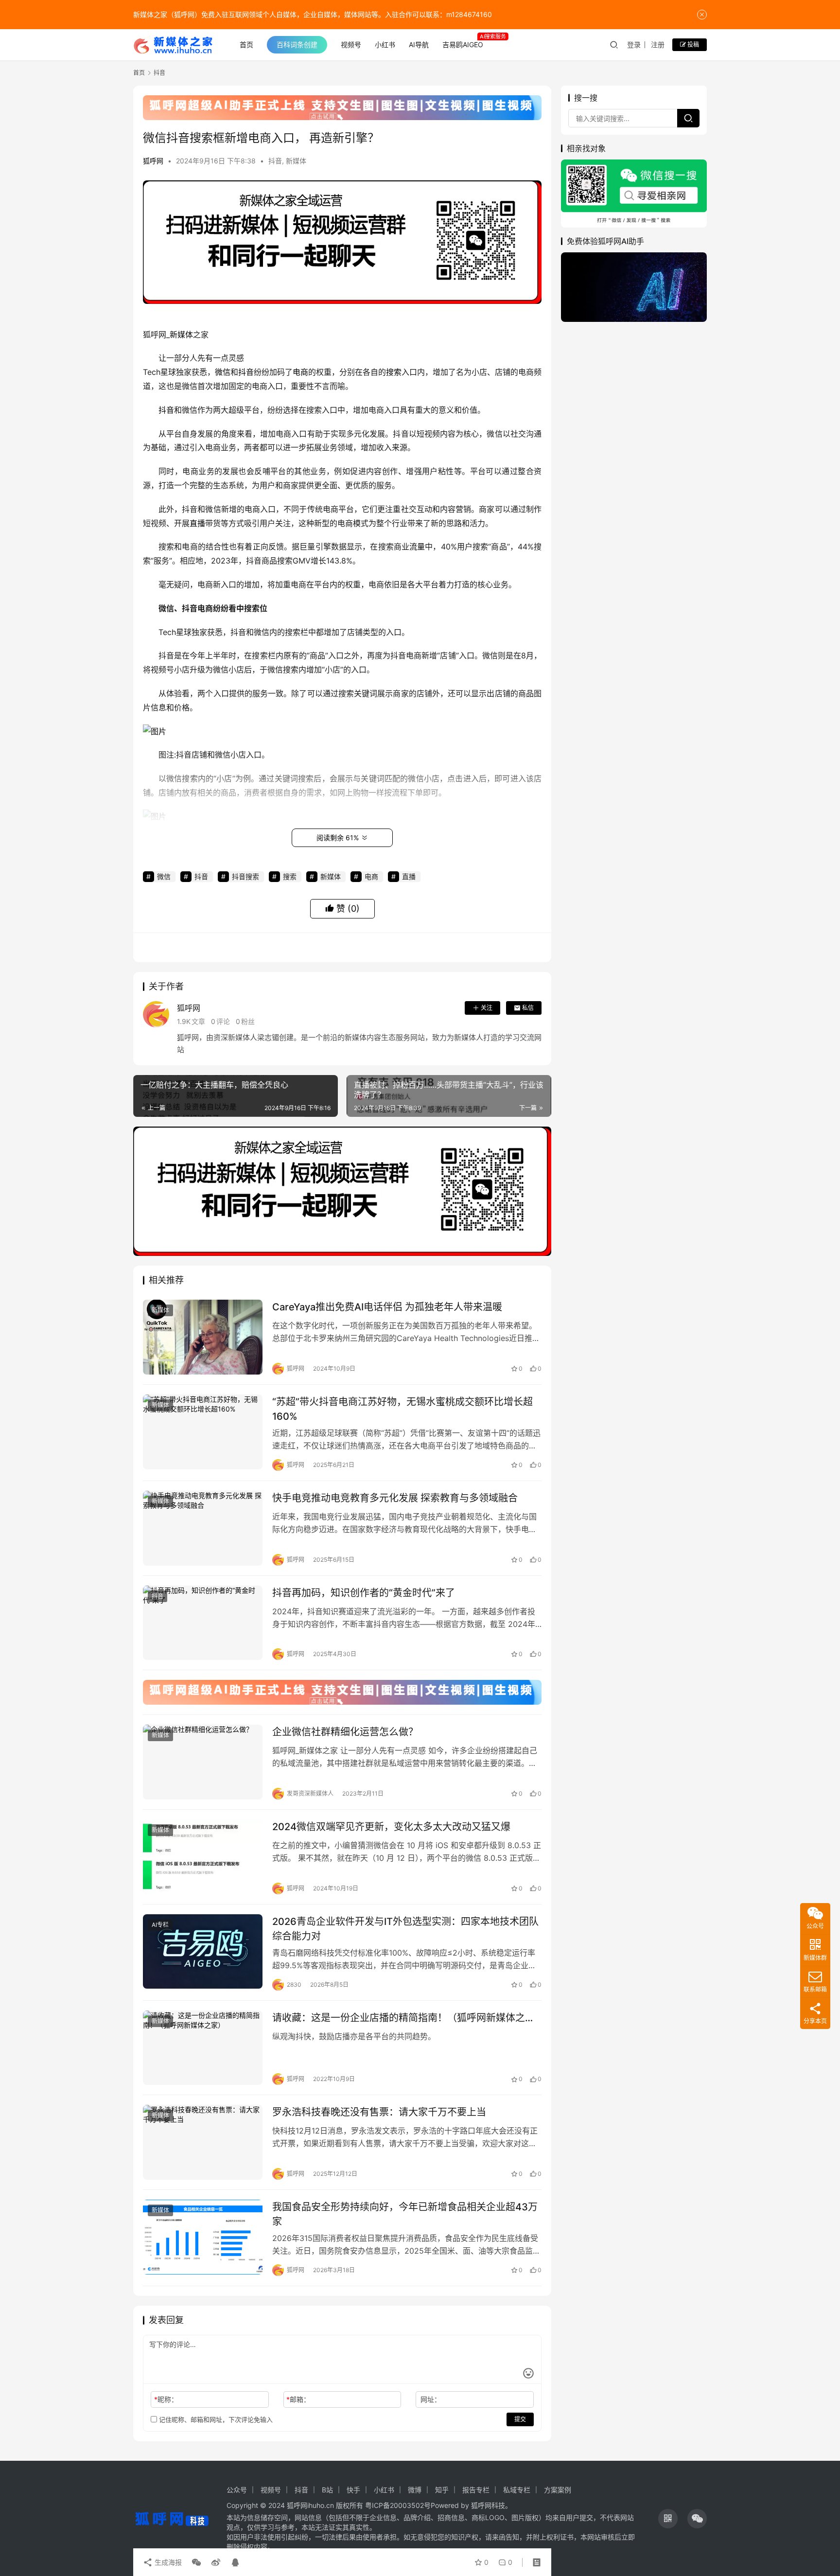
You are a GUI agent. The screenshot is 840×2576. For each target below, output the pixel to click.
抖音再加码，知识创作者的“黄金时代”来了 (364, 1593)
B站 (327, 2490)
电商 (300, 372)
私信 (528, 1008)
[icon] (668, 2519)
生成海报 (167, 2562)
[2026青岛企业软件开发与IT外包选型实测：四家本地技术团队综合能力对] (203, 1952)
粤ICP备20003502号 (398, 2505)
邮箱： (298, 2399)
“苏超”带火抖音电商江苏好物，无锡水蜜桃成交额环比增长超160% (402, 1409)
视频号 (351, 44)
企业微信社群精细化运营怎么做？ (345, 1732)
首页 (246, 44)
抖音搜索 (245, 876)
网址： (431, 2399)
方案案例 (558, 2490)
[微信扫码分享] (196, 2562)
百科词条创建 (297, 44)
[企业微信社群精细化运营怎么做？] (203, 1762)
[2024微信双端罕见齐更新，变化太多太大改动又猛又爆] (203, 1857)
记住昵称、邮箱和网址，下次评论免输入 (215, 2419)
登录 (634, 44)
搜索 (394, 372)
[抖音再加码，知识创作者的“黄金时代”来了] (203, 1623)
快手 (353, 2490)
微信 (223, 372)
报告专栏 (476, 2490)
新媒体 (296, 161)
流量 (417, 547)
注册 (658, 44)
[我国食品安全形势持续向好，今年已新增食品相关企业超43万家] (203, 2237)
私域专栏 (517, 2490)
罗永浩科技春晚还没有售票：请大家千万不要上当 (379, 2112)
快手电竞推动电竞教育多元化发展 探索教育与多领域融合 (395, 1498)
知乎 (442, 2490)
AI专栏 (160, 1925)
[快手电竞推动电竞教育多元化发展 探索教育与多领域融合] (203, 1528)
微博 (415, 2490)
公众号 (237, 2490)
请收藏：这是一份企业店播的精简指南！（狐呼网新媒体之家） (407, 2018)
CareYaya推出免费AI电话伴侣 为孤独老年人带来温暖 (387, 1307)
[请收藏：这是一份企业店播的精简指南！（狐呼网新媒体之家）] (203, 2048)
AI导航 (419, 44)
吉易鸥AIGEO (463, 44)
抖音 (275, 161)
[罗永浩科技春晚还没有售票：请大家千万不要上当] (203, 2142)
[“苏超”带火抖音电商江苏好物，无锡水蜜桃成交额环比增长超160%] (203, 1432)
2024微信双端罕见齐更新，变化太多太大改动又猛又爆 (391, 1827)
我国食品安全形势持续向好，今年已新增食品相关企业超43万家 (405, 2214)
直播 (197, 523)
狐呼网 (153, 161)
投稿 (692, 44)
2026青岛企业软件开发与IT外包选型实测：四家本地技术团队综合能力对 (405, 1929)
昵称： (166, 2399)
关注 (487, 1008)
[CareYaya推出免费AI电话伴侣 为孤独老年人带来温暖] (203, 1337)
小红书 (385, 44)
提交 (520, 2419)
